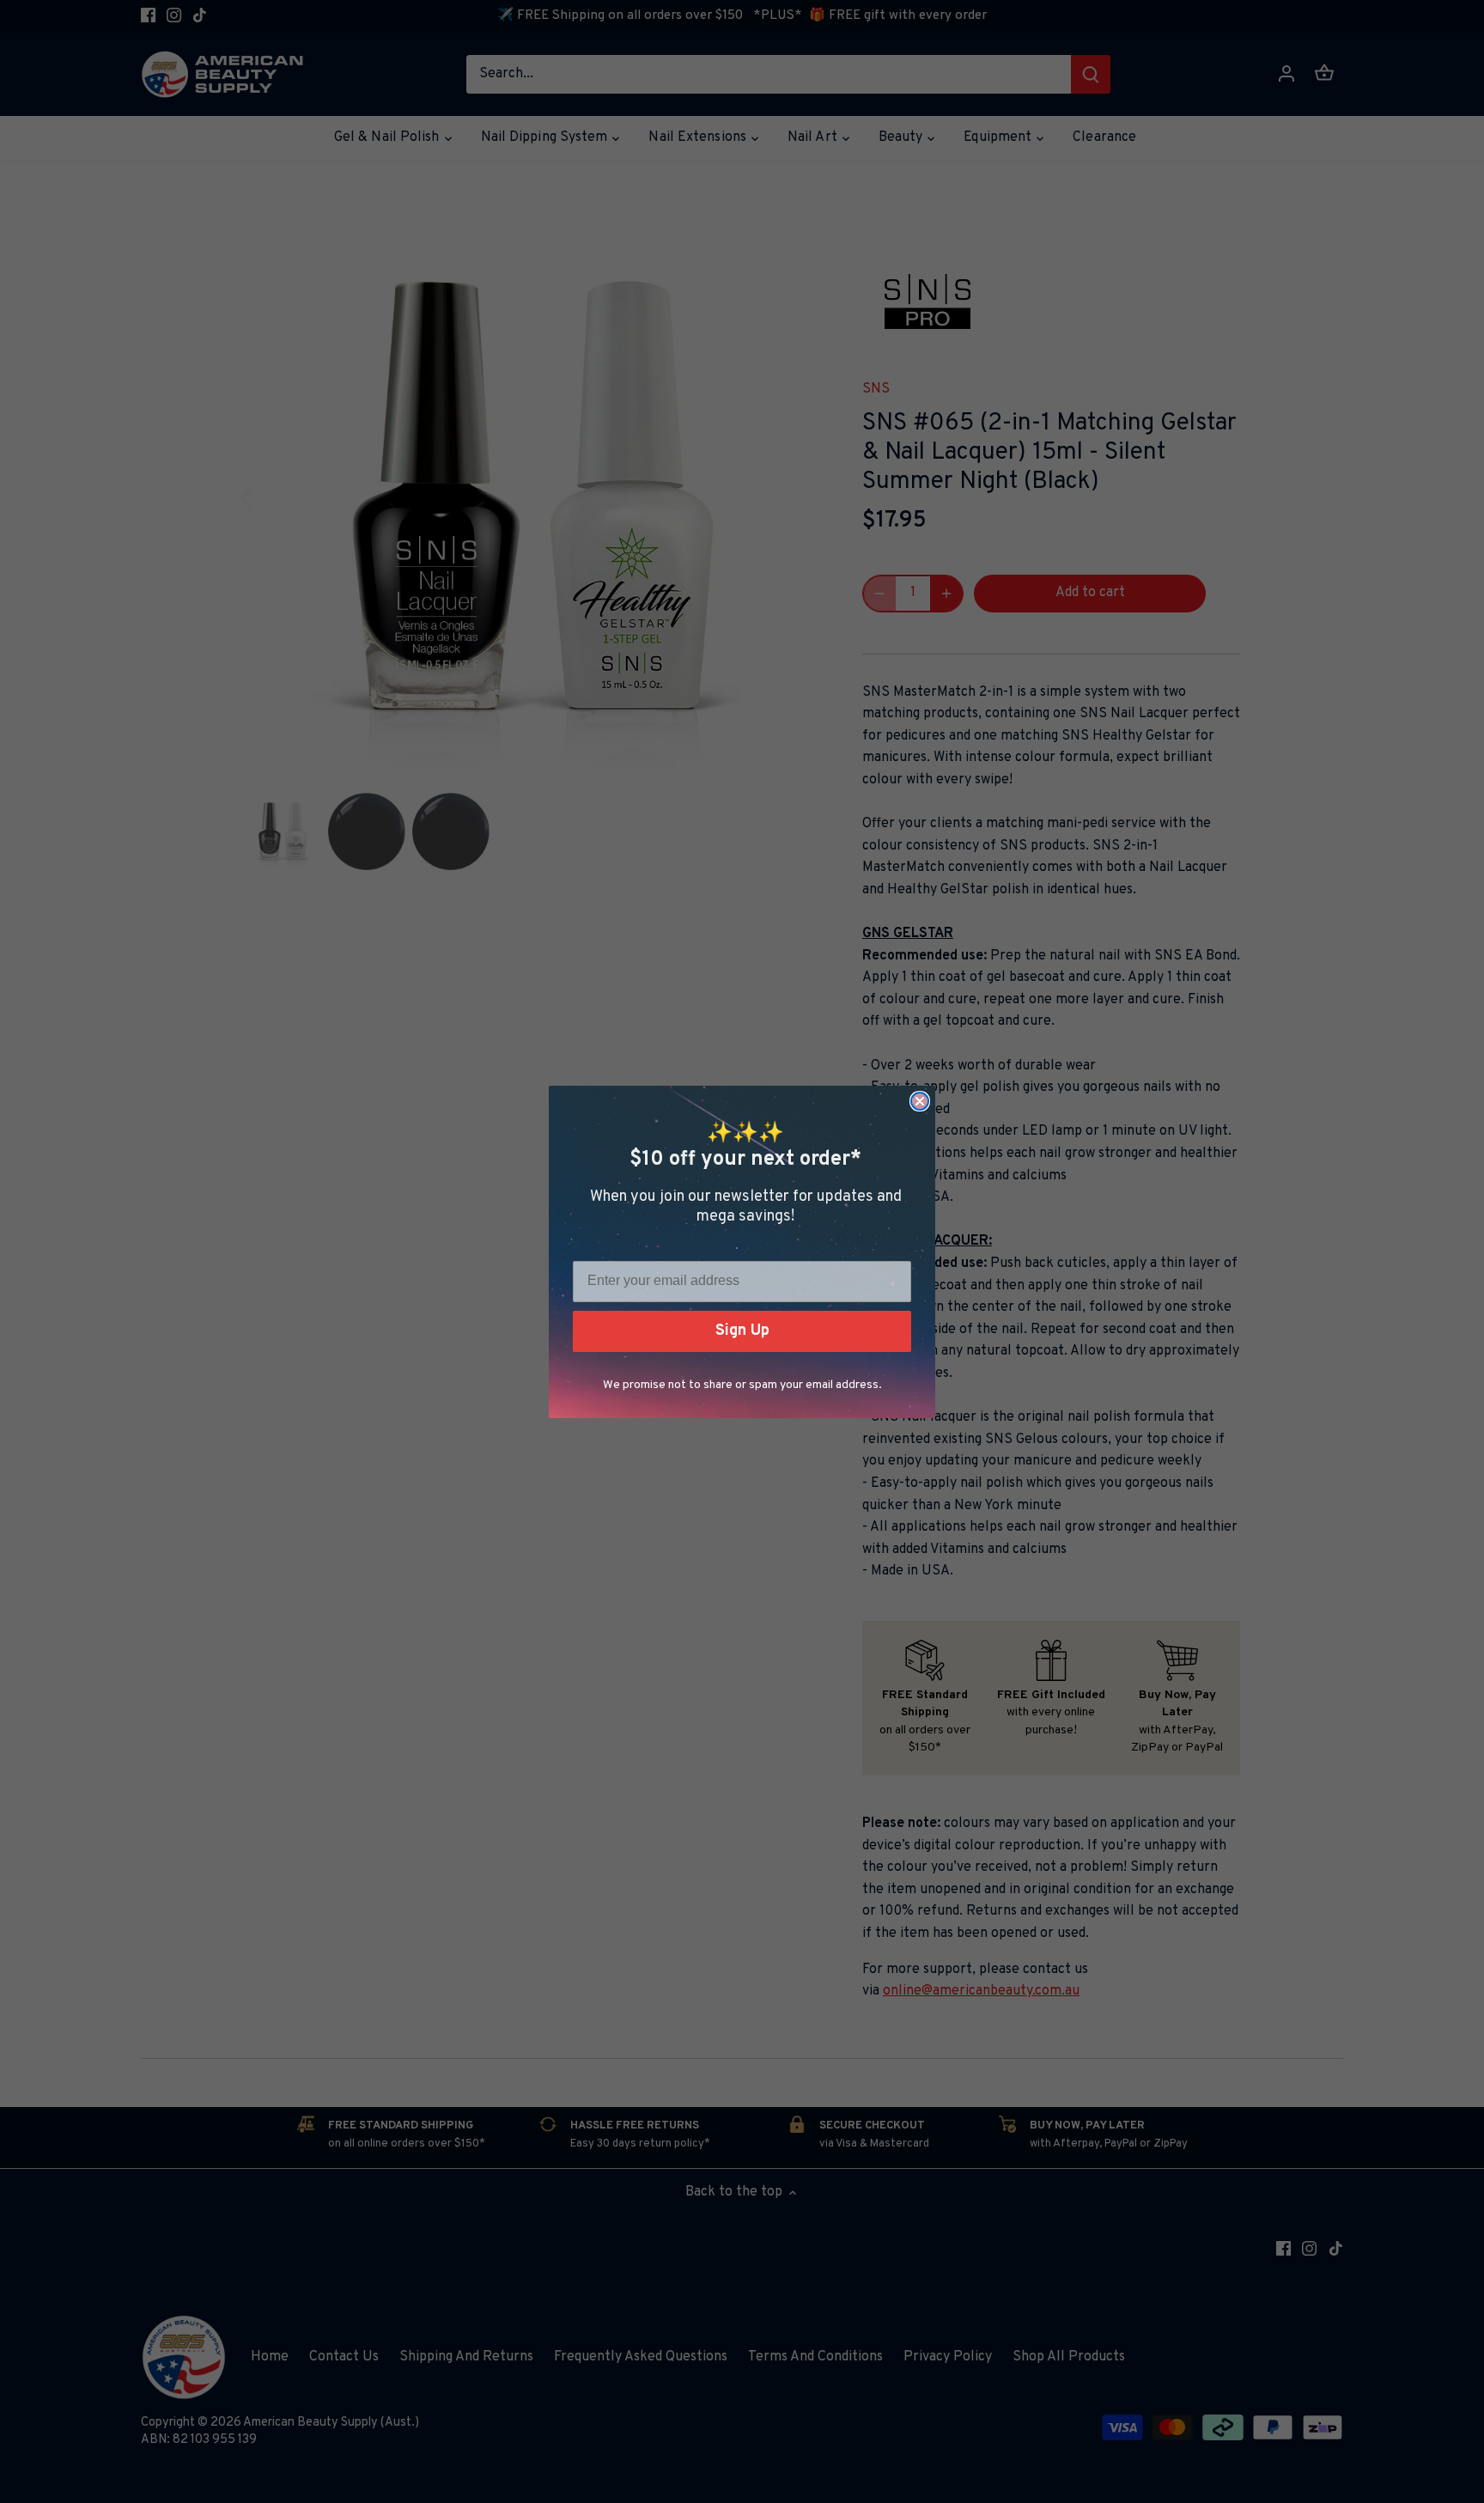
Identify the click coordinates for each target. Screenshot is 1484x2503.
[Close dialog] (920, 1101)
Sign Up (742, 1331)
